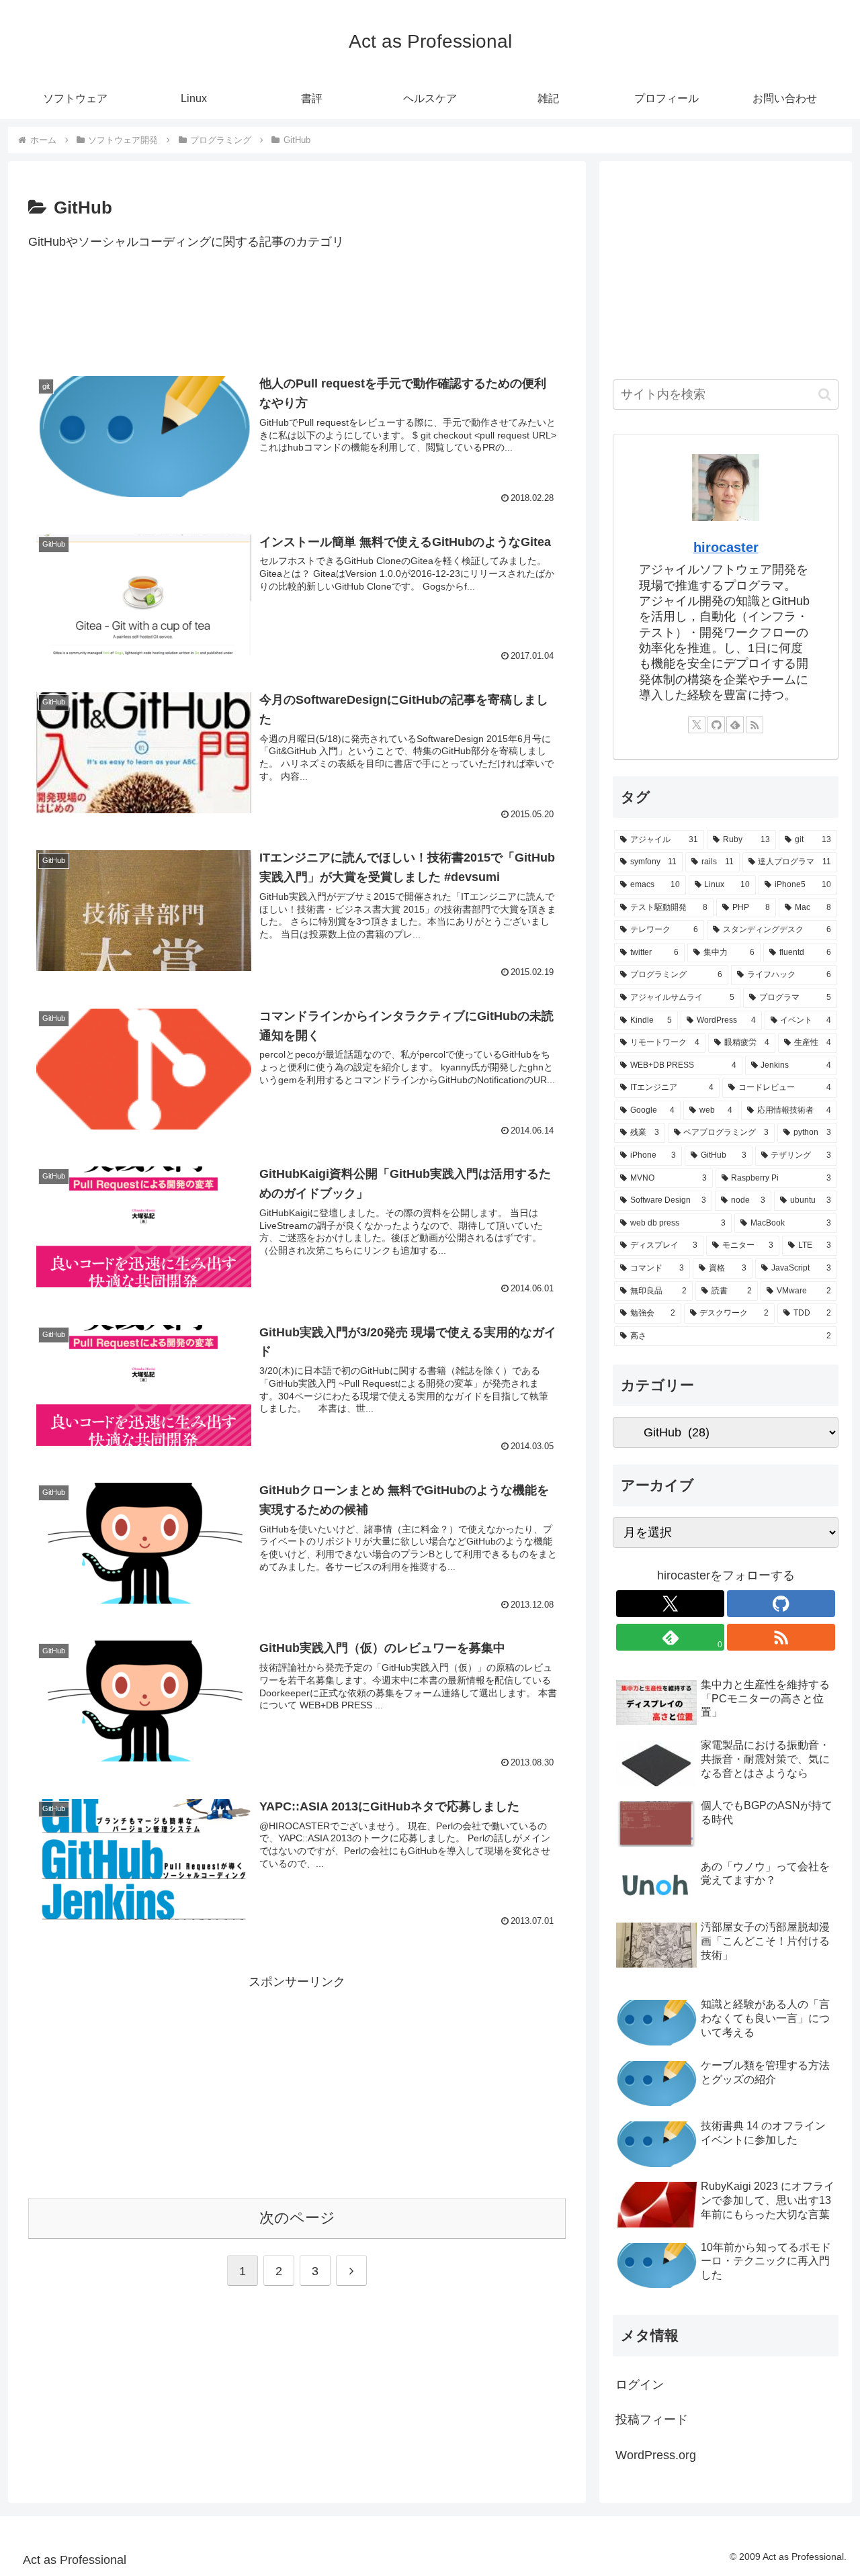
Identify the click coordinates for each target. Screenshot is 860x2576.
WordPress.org (656, 2455)
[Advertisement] (297, 319)
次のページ (297, 2218)
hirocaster (726, 547)
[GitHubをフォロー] (716, 725)
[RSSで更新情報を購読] (755, 725)
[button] (825, 395)
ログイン (640, 2385)
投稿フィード (652, 2420)
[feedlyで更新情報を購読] (735, 725)
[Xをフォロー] (697, 725)
